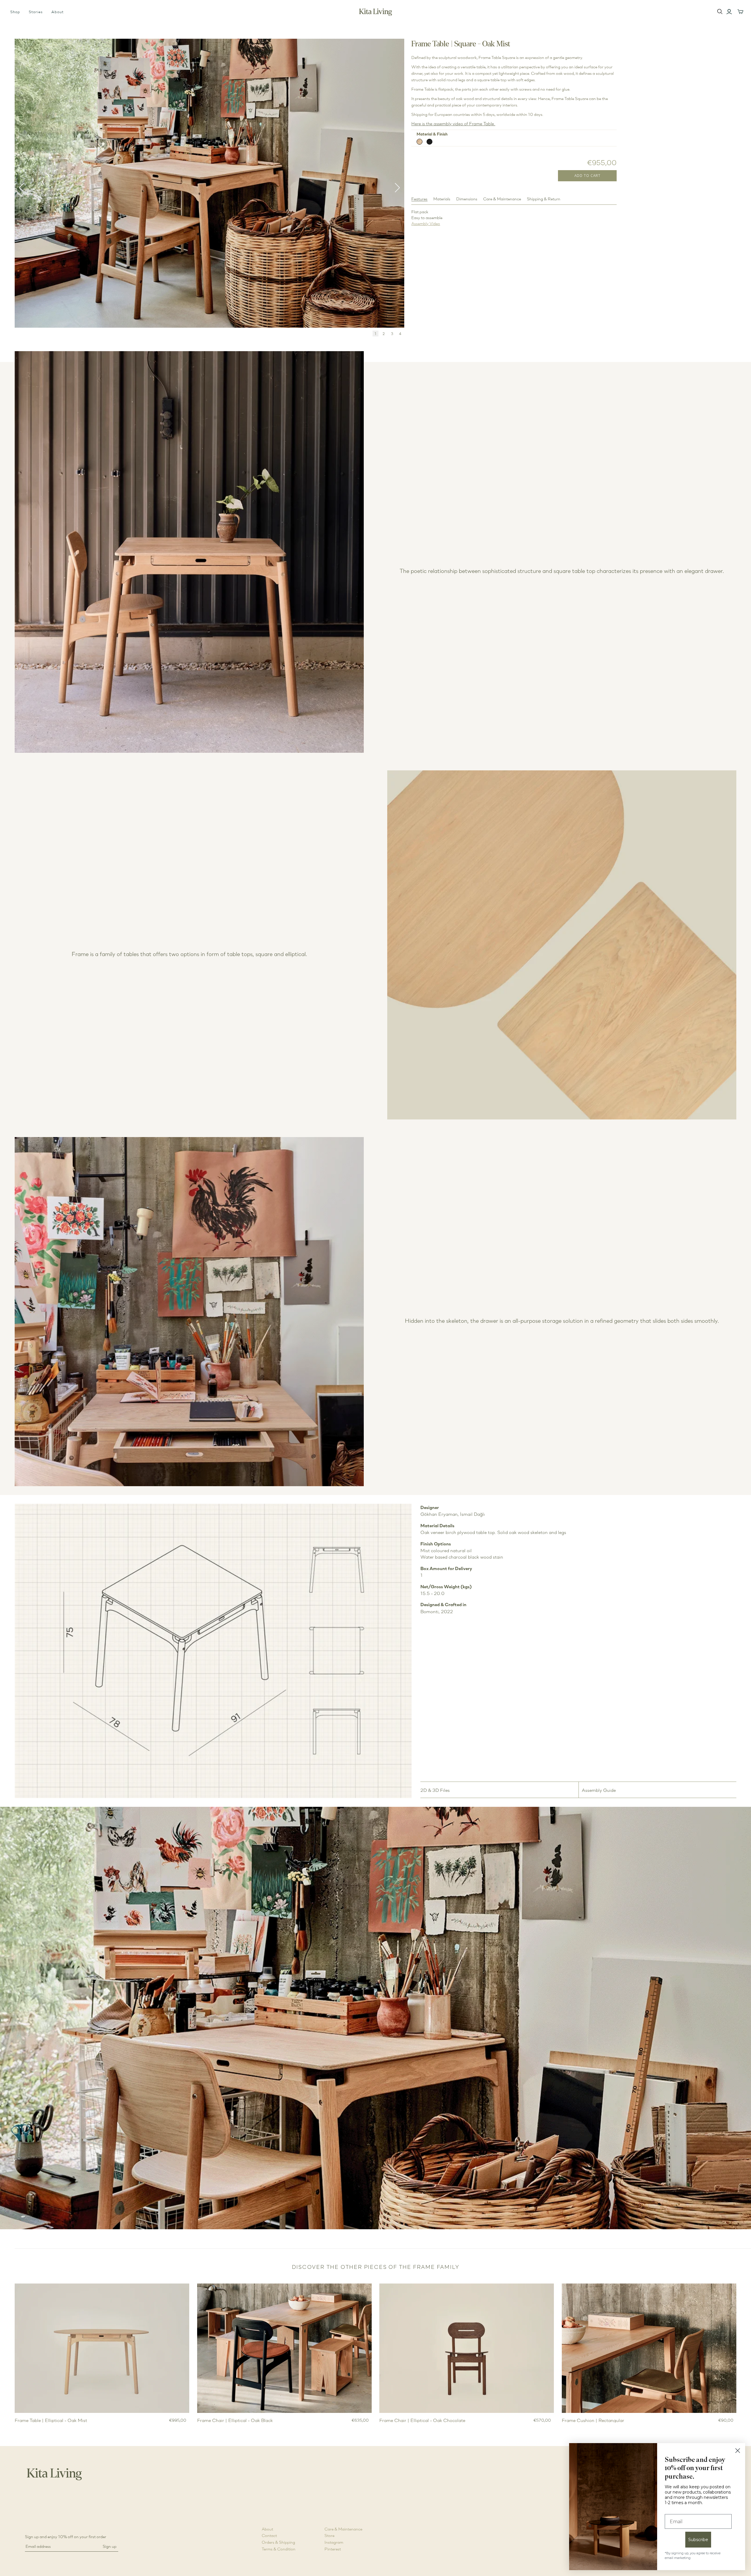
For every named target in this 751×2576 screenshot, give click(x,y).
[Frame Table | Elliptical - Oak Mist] (102, 2348)
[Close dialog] (738, 2451)
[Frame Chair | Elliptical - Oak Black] (284, 2348)
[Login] (729, 12)
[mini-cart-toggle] (740, 12)
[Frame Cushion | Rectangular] (649, 2348)
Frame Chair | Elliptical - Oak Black (235, 2420)
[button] (397, 188)
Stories (36, 12)
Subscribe (698, 2540)
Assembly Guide (599, 1790)
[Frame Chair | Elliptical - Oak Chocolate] (467, 2348)
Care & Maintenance (343, 2529)
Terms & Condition (279, 2549)
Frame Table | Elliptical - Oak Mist (51, 2420)
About (57, 12)
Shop (15, 12)
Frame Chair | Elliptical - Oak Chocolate (422, 2420)
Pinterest (333, 2549)
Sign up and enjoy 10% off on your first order (66, 2537)
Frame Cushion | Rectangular (593, 2420)
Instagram (334, 2542)
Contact (269, 2535)
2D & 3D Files (435, 1790)
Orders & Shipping (278, 2542)
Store (329, 2535)
